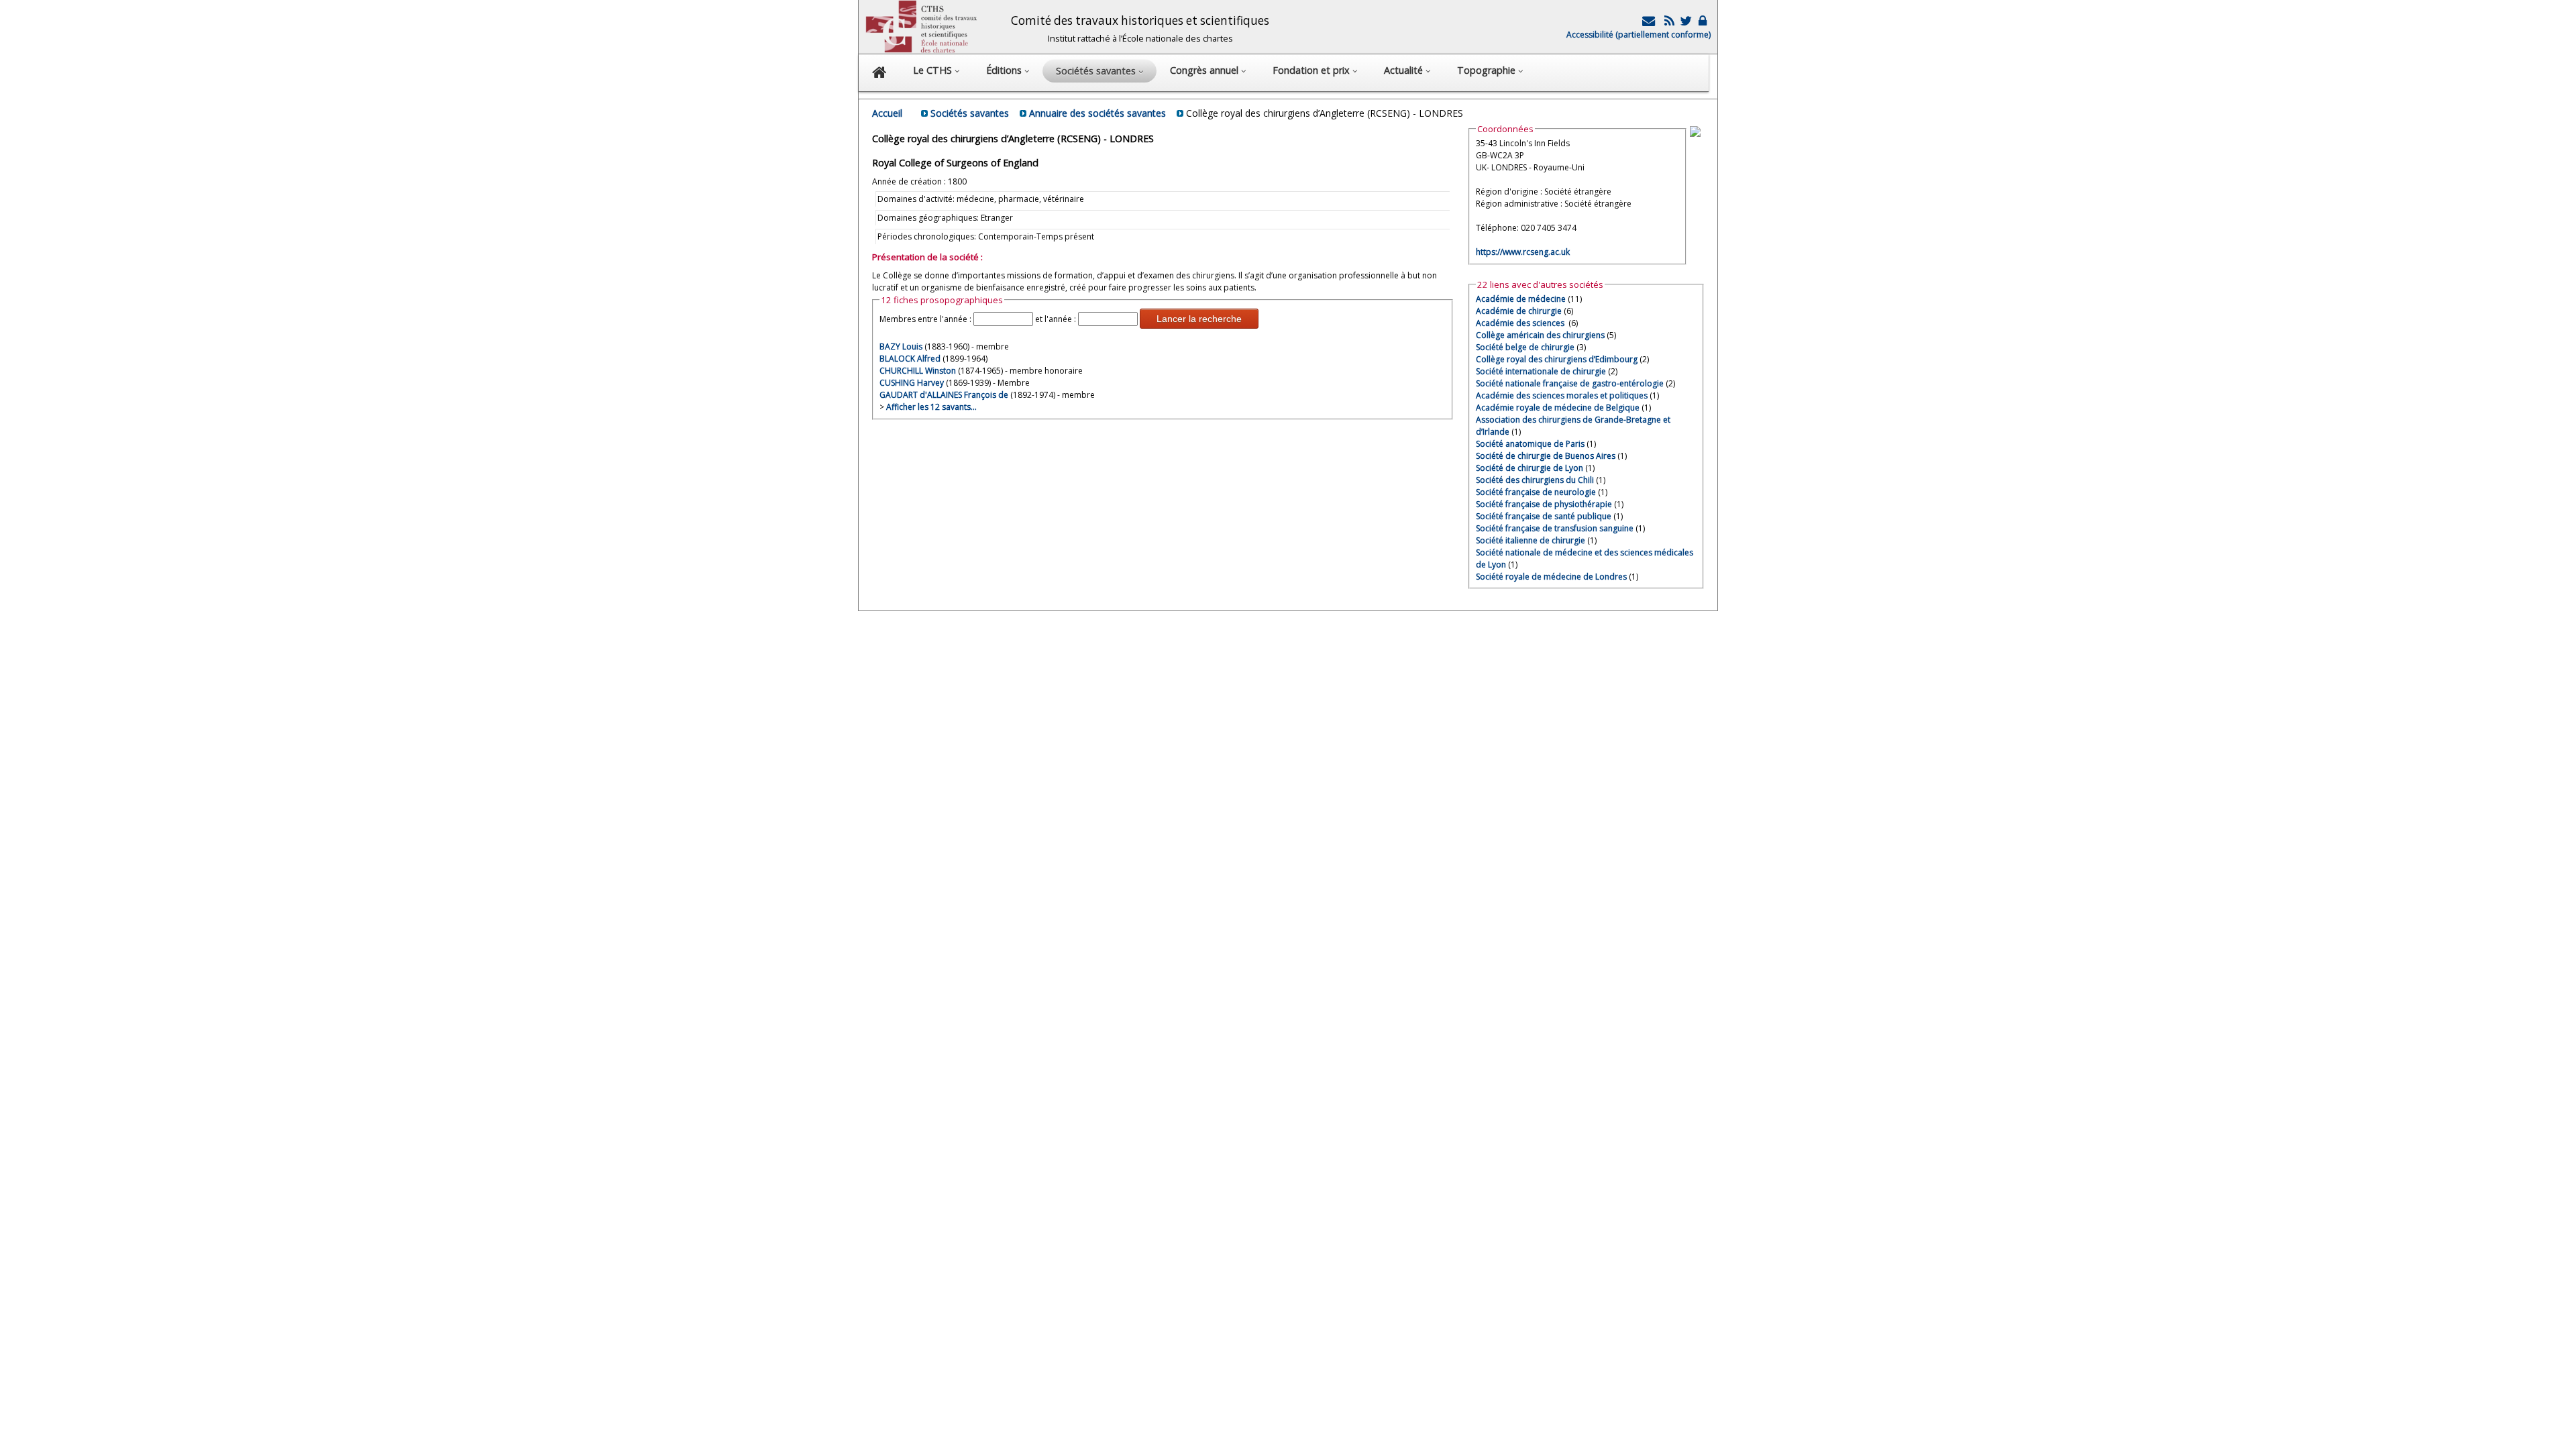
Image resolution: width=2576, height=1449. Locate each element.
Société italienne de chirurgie (1531, 540)
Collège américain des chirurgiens (1540, 335)
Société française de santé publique (1544, 516)
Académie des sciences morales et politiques (1562, 395)
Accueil (887, 113)
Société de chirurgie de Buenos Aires (1546, 456)
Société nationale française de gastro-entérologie (1570, 383)
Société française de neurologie (1536, 492)
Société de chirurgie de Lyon (1529, 468)
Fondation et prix (1312, 70)
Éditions (1005, 70)
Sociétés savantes (970, 113)
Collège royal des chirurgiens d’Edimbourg (1557, 359)
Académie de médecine (1521, 299)
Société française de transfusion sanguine (1555, 528)
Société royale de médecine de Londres (1551, 577)
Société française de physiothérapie (1544, 504)
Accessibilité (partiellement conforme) (1639, 35)
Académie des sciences (1521, 323)
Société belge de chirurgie (1525, 347)
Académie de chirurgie (1519, 311)
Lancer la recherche (1199, 319)
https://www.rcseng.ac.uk (1523, 252)
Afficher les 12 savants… (931, 407)
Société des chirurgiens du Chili (1535, 480)
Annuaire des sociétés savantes (1097, 113)
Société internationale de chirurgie (1541, 371)
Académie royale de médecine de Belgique (1558, 408)
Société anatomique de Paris (1530, 444)
